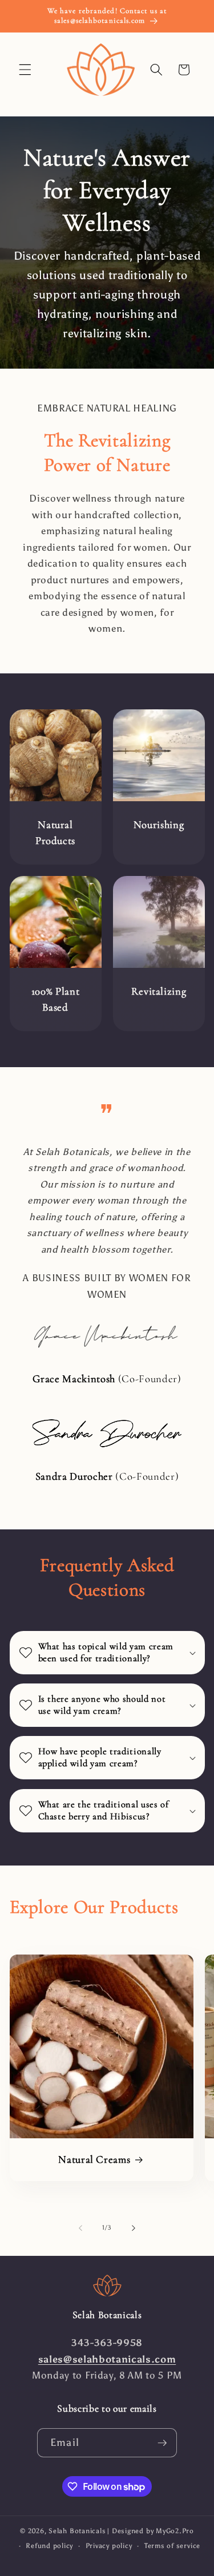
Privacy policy (109, 2546)
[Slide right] (134, 2228)
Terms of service (172, 2546)
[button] (25, 70)
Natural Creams (94, 2159)
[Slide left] (80, 2228)
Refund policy (49, 2546)
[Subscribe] (162, 2443)
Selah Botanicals (77, 2531)
